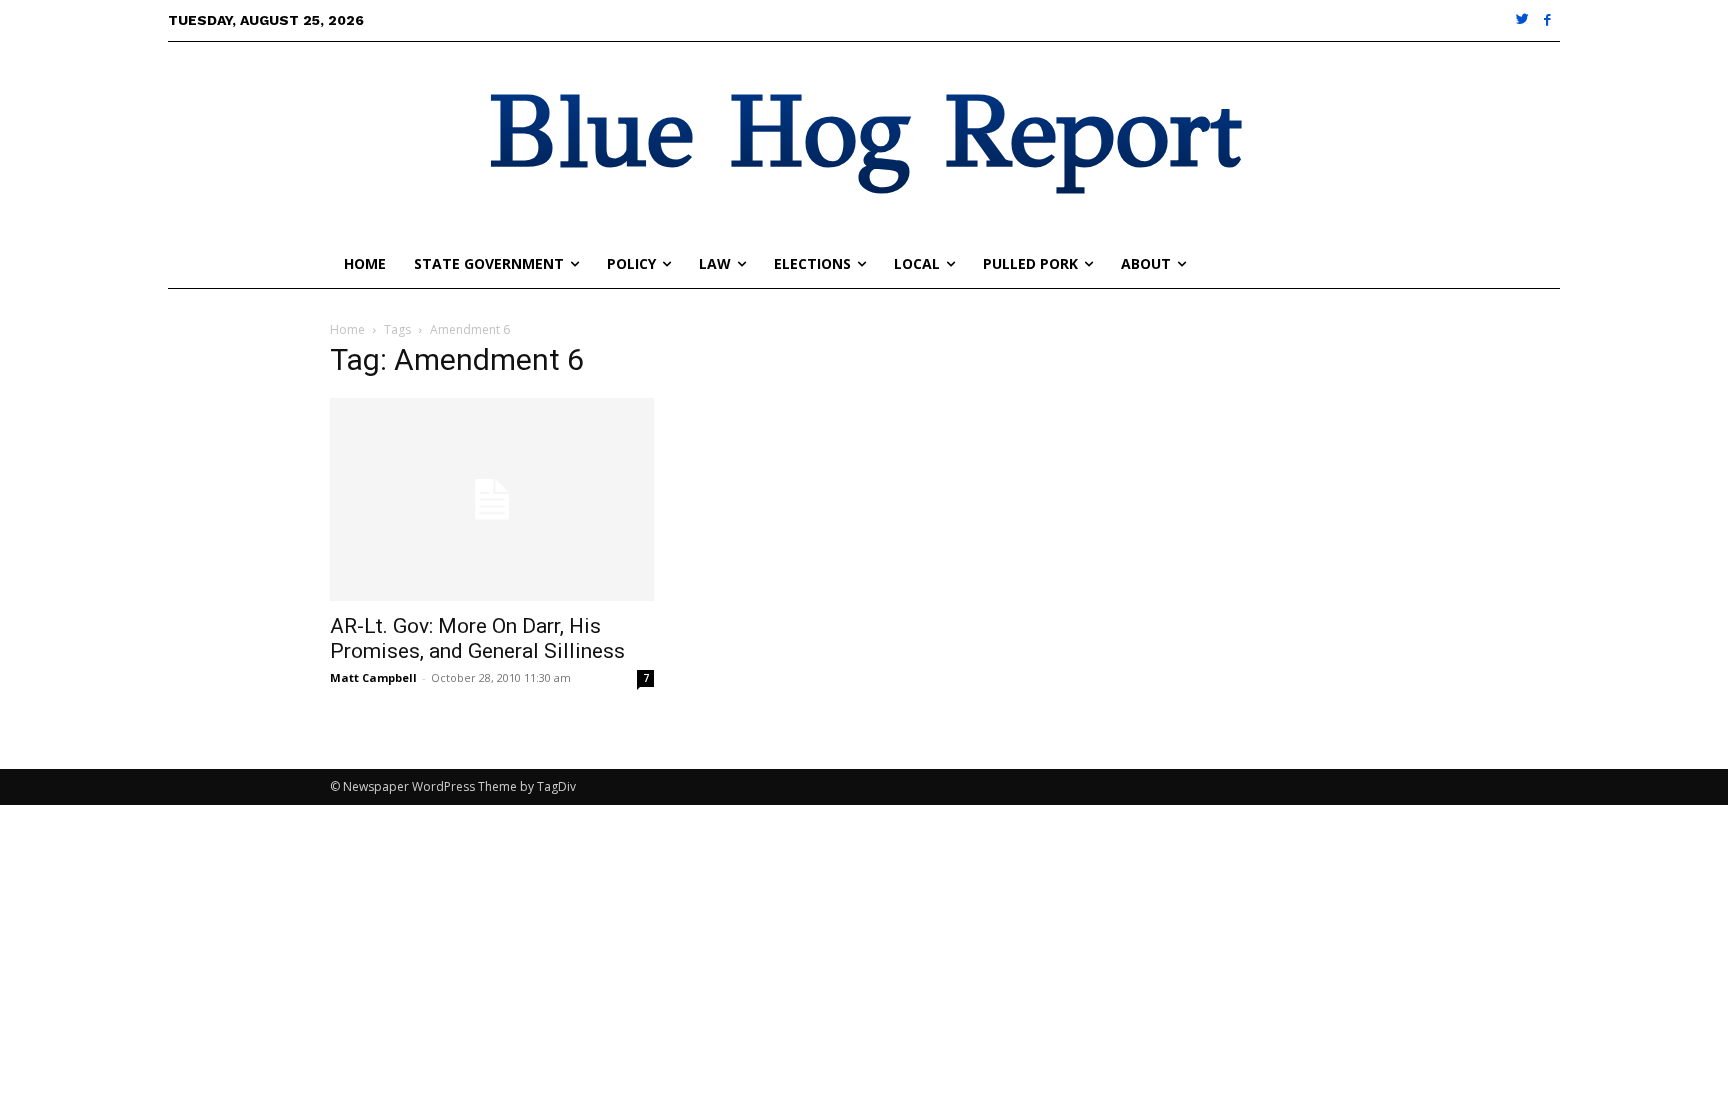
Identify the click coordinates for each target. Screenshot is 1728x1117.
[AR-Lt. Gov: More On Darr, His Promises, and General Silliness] (492, 499)
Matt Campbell (373, 677)
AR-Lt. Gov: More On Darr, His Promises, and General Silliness (477, 638)
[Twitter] (1523, 20)
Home (347, 329)
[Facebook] (1547, 20)
